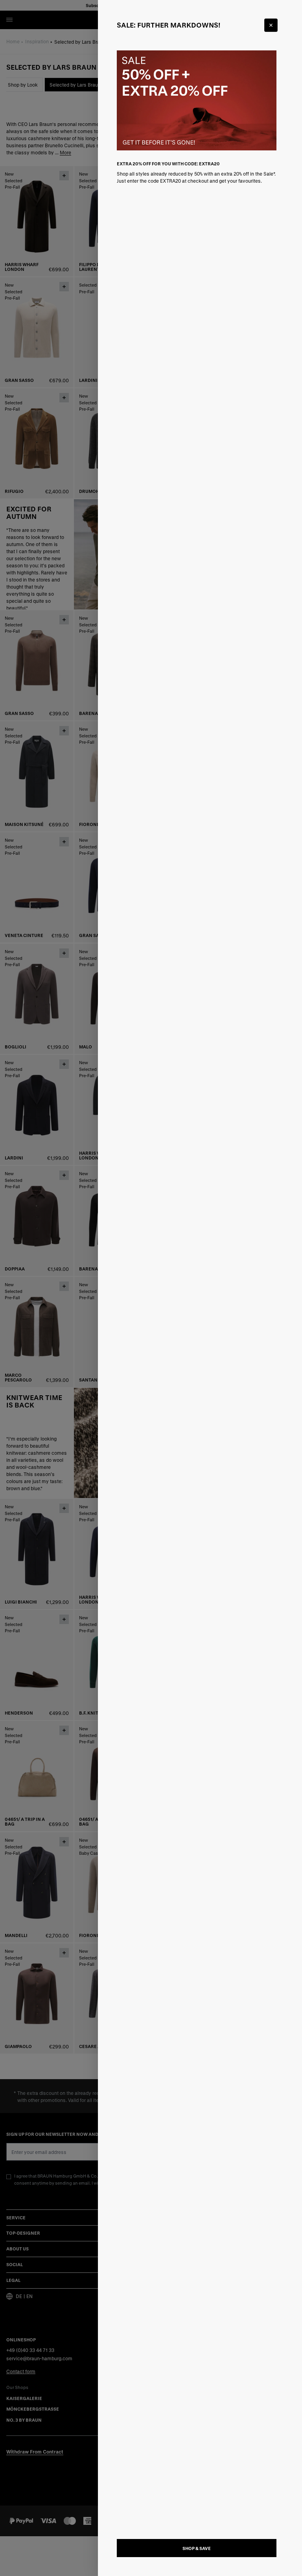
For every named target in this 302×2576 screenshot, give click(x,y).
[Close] (271, 25)
